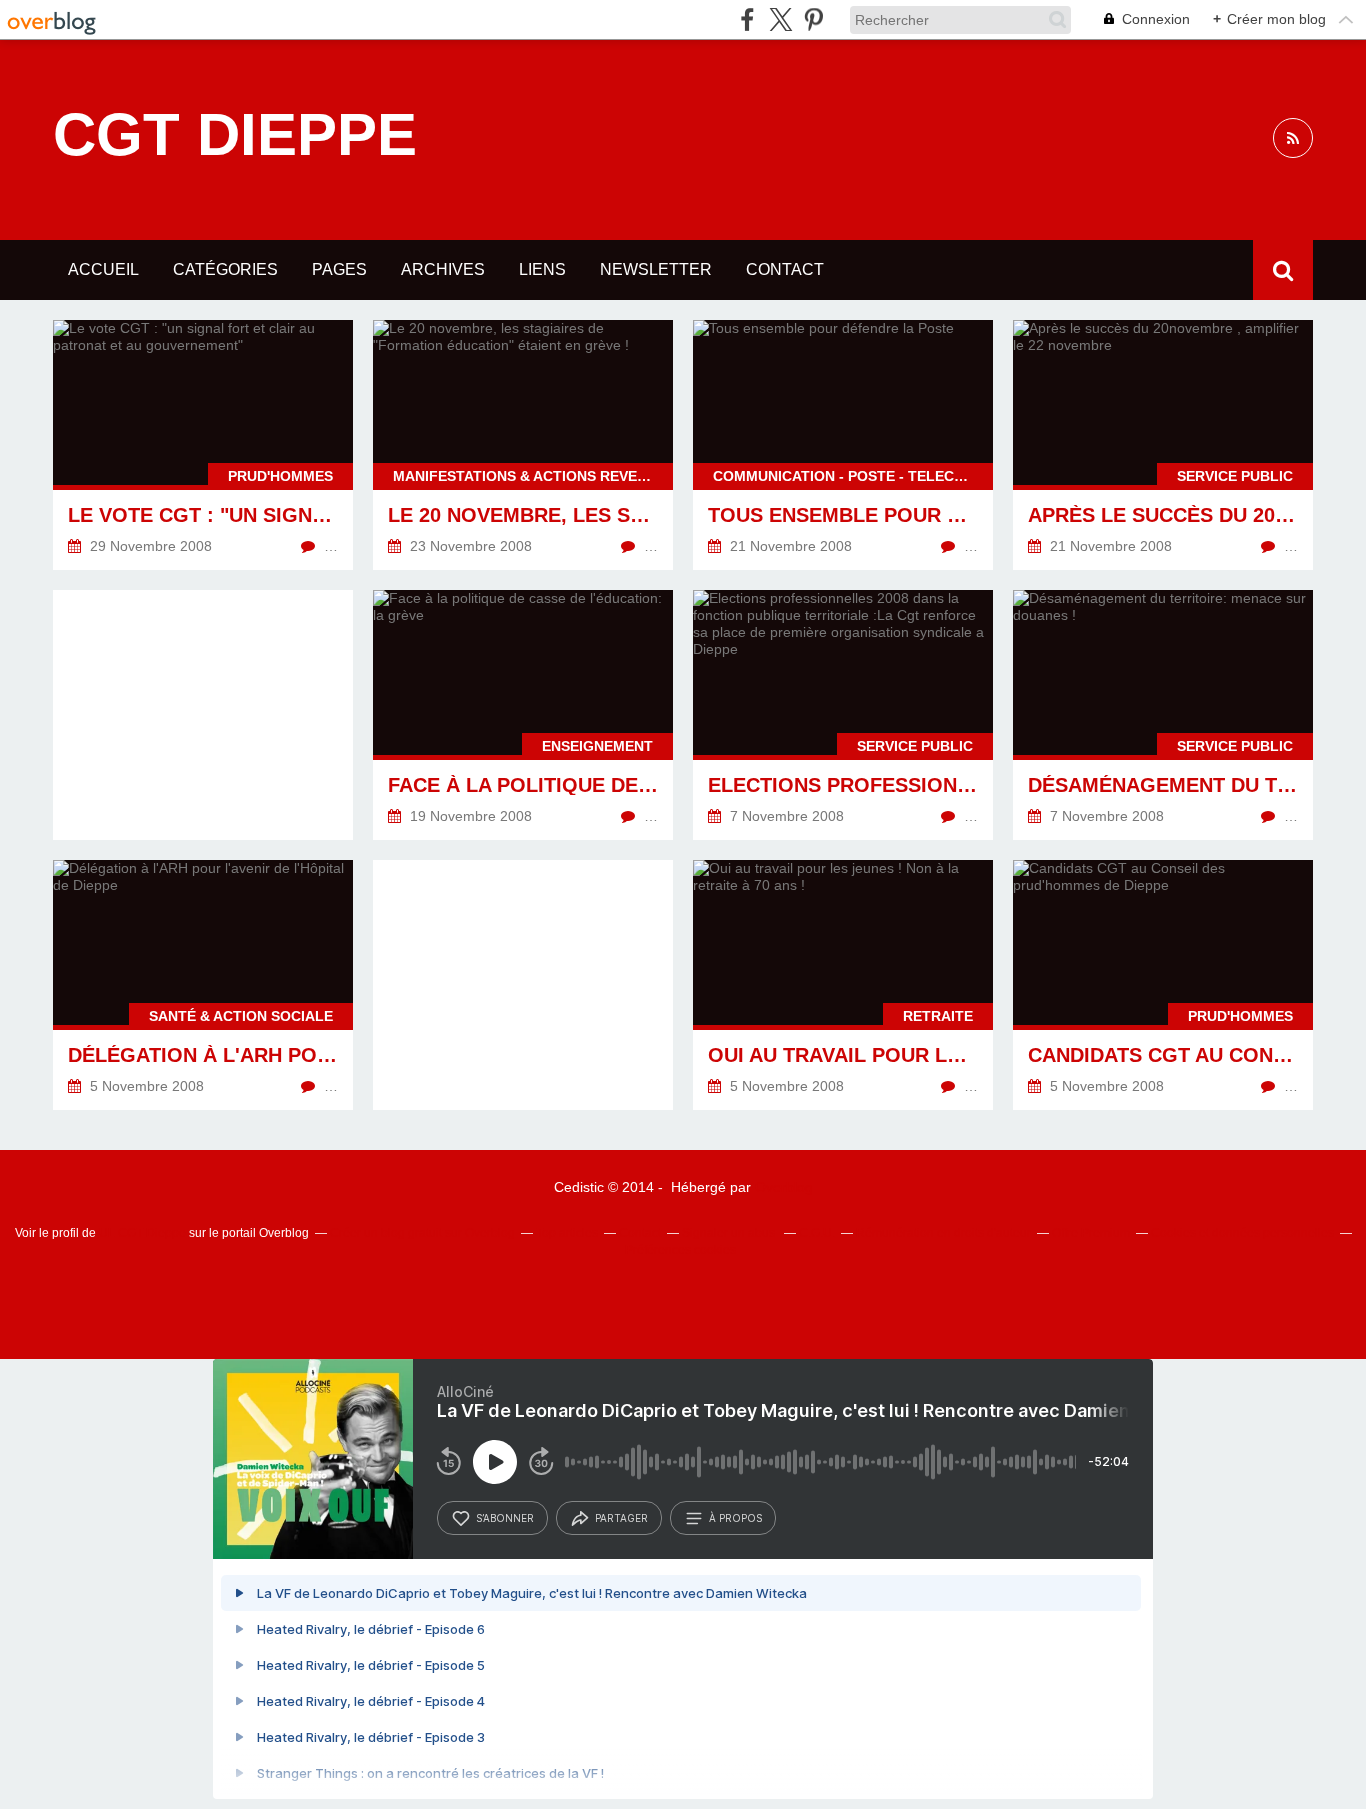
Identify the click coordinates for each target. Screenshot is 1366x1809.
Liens (542, 269)
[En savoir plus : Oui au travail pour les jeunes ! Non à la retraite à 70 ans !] (843, 985)
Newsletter (656, 269)
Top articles (567, 1233)
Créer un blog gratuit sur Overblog (422, 1233)
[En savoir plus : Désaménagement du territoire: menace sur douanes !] (1163, 715)
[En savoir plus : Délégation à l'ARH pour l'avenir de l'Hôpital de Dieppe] (203, 985)
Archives (443, 269)
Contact (785, 269)
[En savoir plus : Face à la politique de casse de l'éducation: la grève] (523, 715)
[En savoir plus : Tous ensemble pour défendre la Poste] (843, 445)
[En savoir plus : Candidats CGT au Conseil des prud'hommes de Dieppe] (1163, 985)
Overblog (784, 1187)
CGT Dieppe (235, 135)
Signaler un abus (730, 1233)
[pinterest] (813, 19)
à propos (735, 1518)
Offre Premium (1091, 1233)
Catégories (225, 269)
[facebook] (747, 19)
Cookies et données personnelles (1242, 1233)
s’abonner (505, 1518)
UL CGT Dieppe (142, 1233)
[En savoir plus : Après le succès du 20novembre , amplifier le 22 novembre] (1163, 445)
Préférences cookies (680, 1250)
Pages (339, 269)
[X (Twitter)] (780, 19)
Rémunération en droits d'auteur (943, 1233)
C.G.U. (817, 1233)
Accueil (103, 269)
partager (621, 1518)
